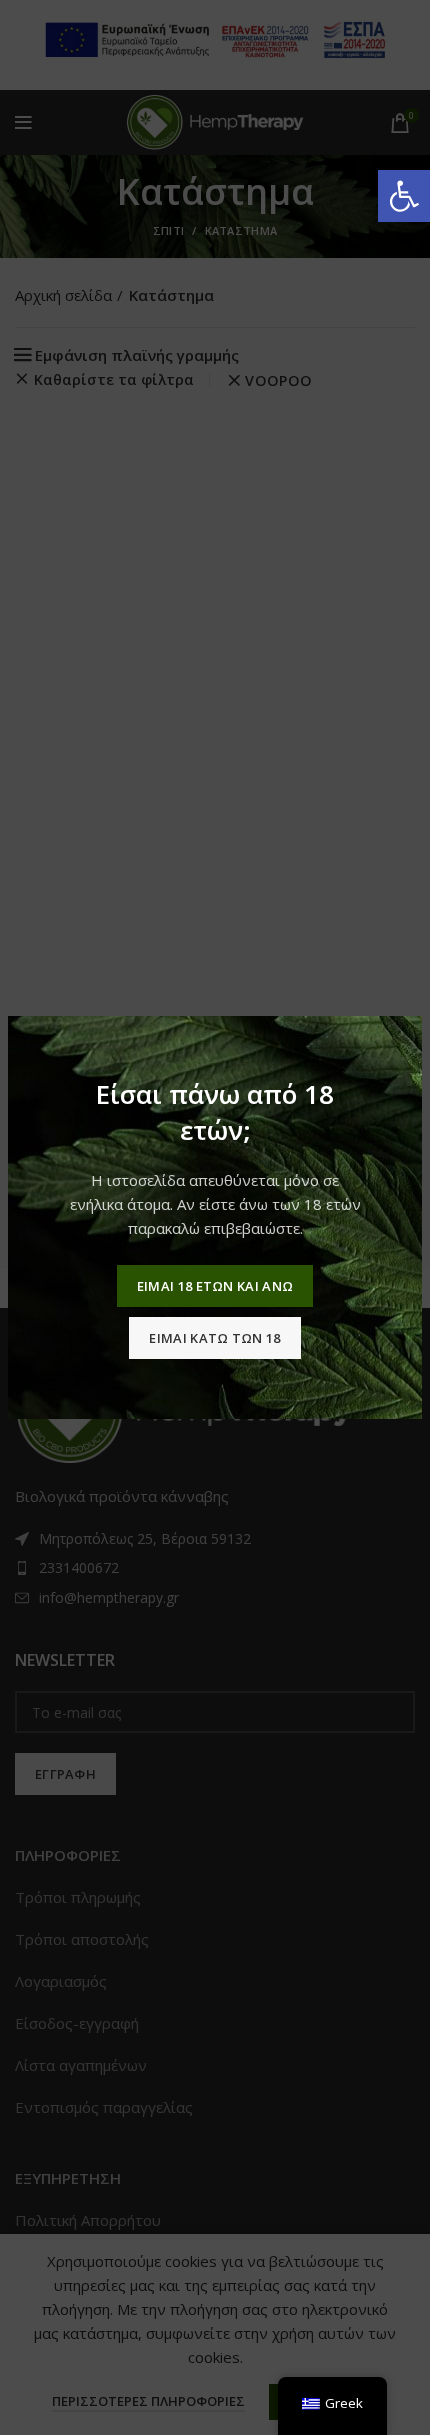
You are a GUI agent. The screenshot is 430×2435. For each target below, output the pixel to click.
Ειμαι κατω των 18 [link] (214, 1338)
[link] (404, 196)
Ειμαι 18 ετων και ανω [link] (215, 1286)
